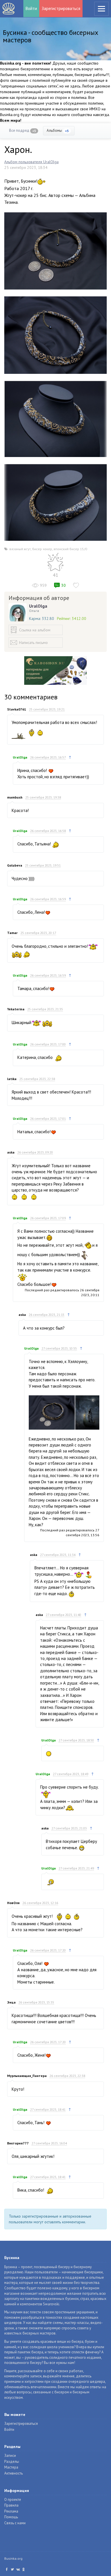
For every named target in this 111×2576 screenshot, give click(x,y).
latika (12, 1079)
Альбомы (58, 130)
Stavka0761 (17, 709)
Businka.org (13, 2558)
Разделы (12, 2462)
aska (11, 1152)
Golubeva (15, 865)
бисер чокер (42, 549)
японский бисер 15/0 (70, 549)
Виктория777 (18, 2143)
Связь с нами (15, 2523)
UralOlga (38, 606)
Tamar (12, 933)
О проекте (13, 2500)
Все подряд (23, 130)
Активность (14, 2473)
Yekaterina (16, 1009)
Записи (10, 2456)
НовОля (13, 1903)
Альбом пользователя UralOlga (31, 162)
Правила (11, 2505)
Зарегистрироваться (61, 8)
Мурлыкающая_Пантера (27, 2076)
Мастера (11, 2467)
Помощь (11, 2517)
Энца (11, 2002)
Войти (31, 8)
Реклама (11, 2511)
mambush (15, 797)
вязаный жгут (20, 549)
